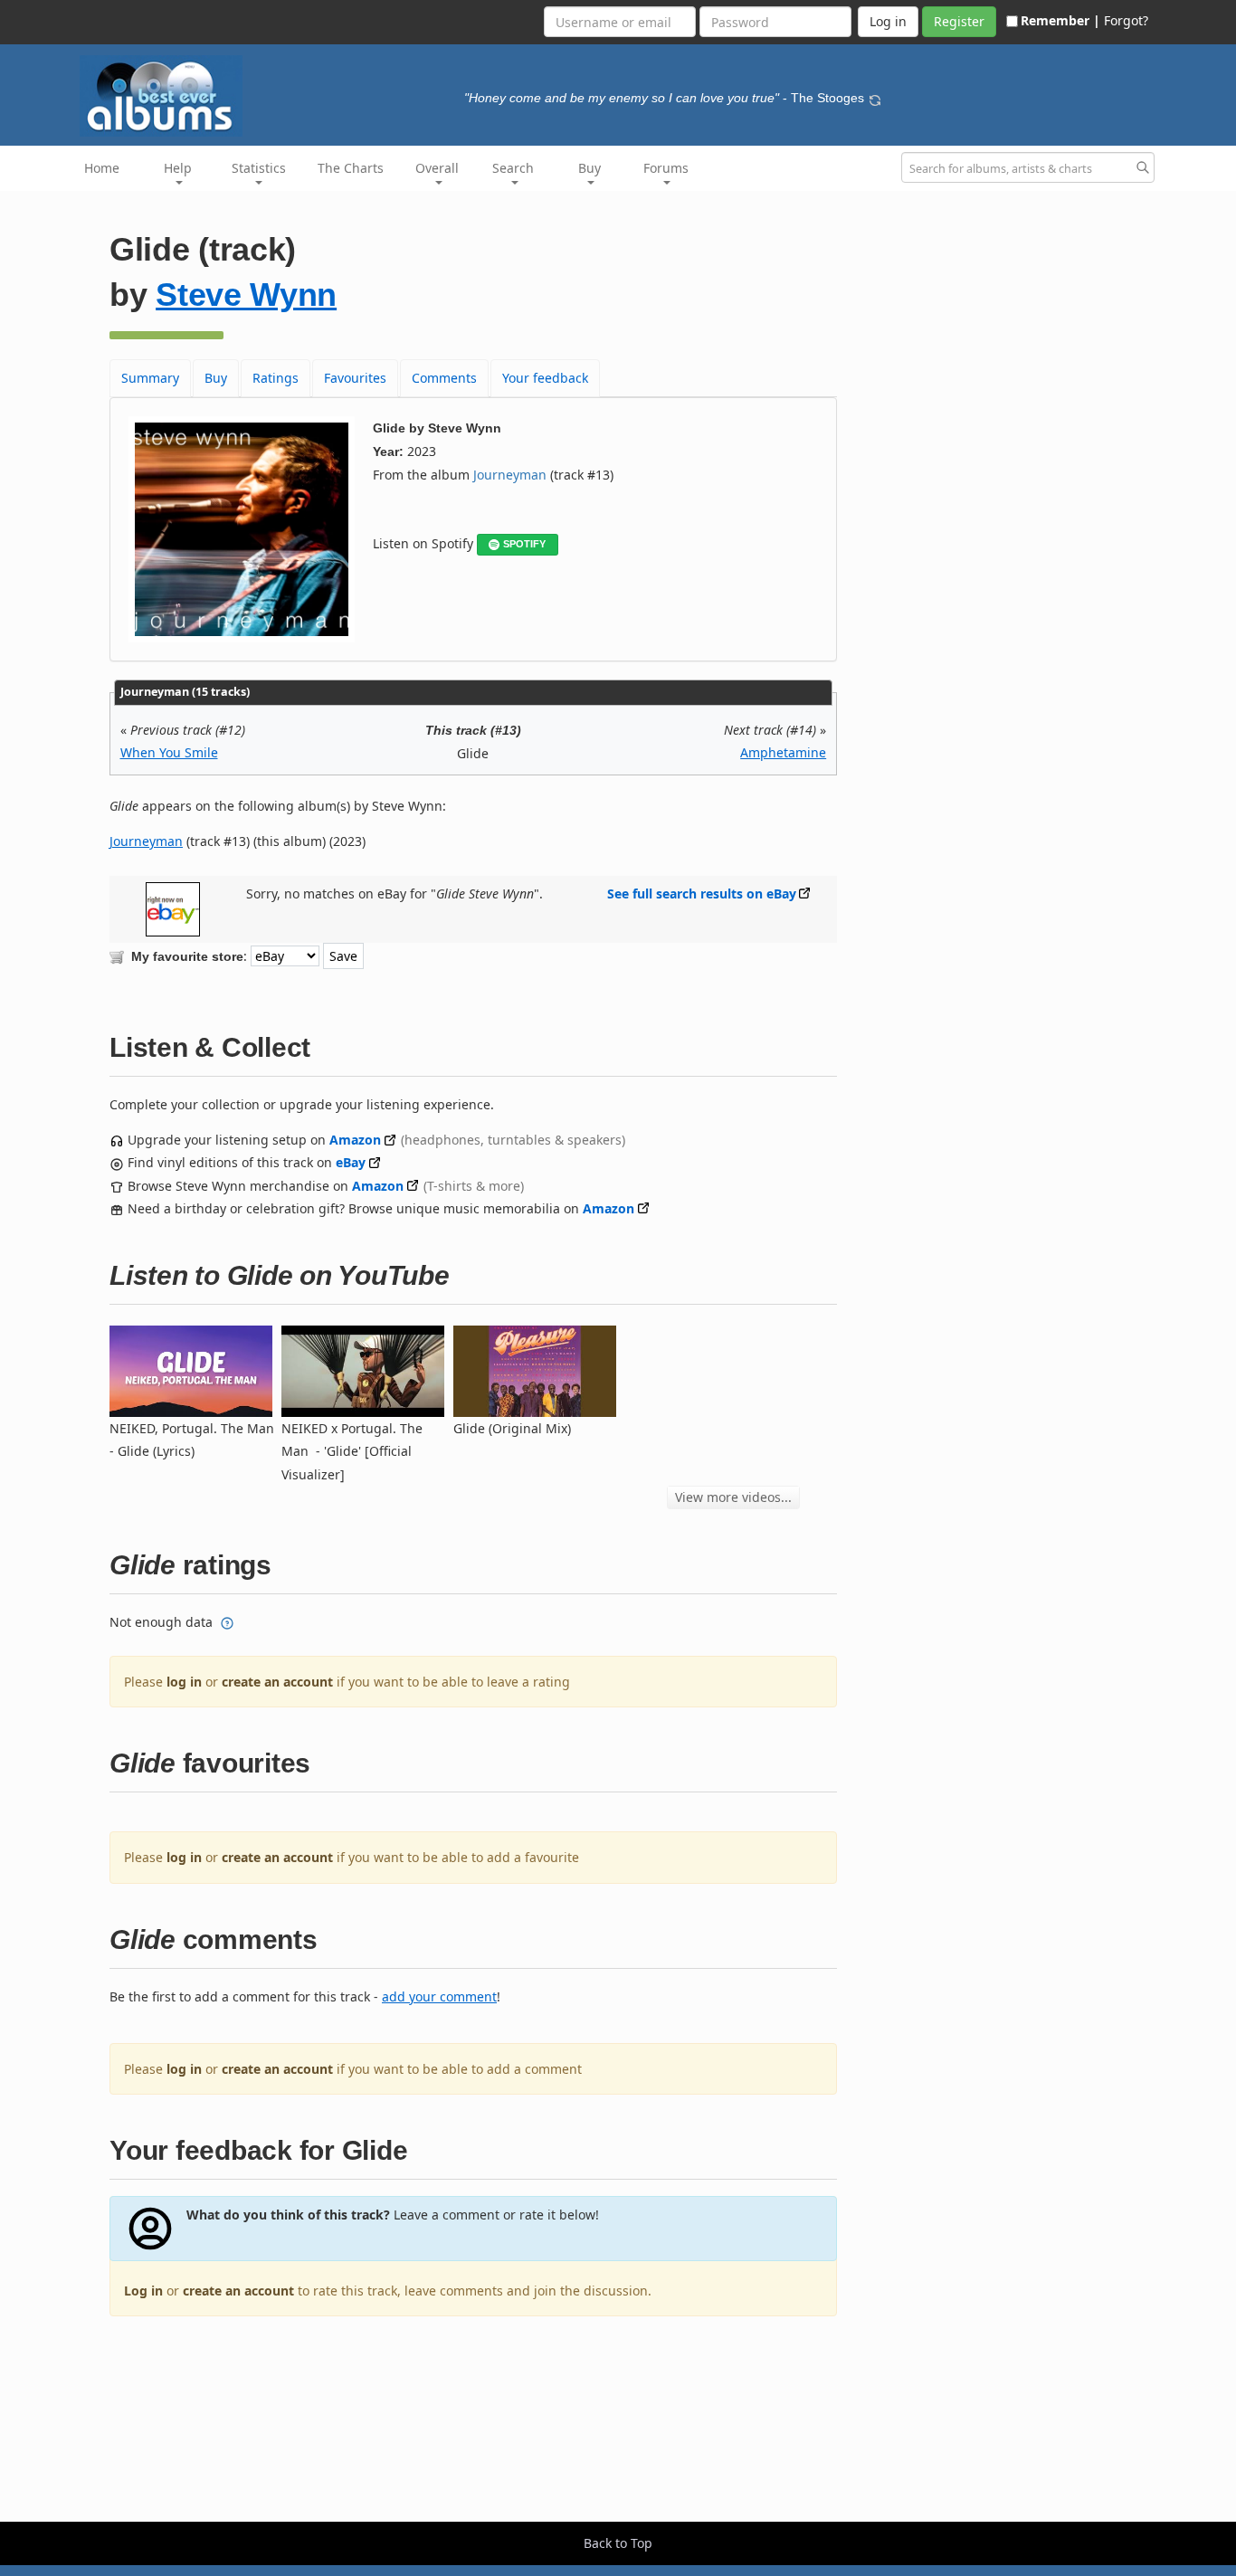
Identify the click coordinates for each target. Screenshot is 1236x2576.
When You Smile (169, 752)
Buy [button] (589, 168)
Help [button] (178, 168)
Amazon (355, 1140)
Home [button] (102, 168)
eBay (351, 1162)
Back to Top (618, 2543)
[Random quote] (875, 98)
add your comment (439, 1996)
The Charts (351, 168)
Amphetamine (783, 752)
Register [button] (959, 21)
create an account (277, 1682)
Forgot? (1126, 20)
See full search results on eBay (702, 894)
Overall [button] (437, 168)
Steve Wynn (246, 295)
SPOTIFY (524, 544)
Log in (143, 2291)
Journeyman (510, 475)
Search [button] (513, 168)
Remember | (1060, 20)
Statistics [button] (259, 168)
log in (184, 1682)
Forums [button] (666, 168)
